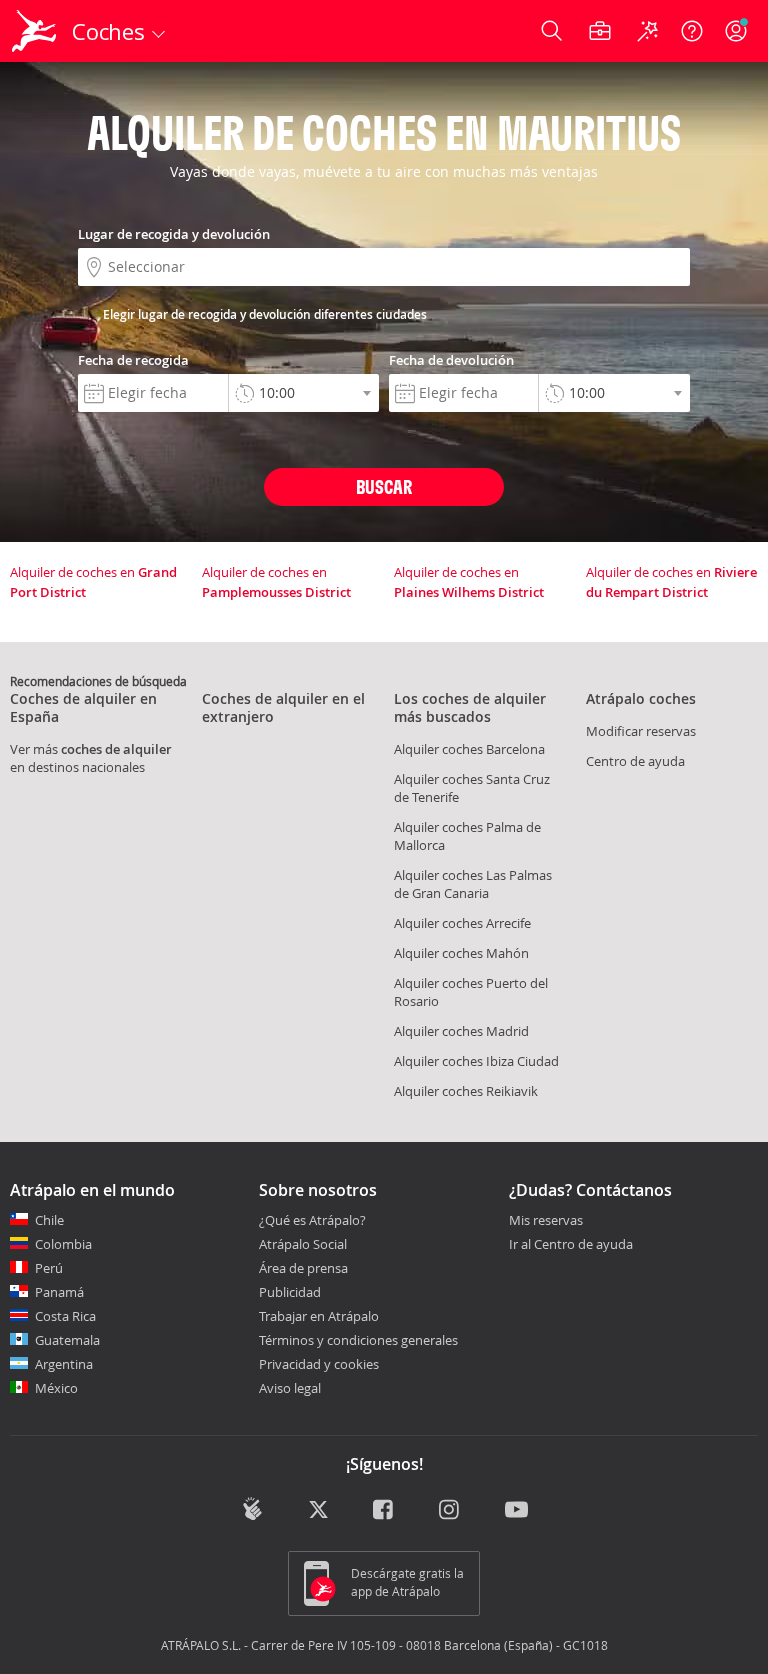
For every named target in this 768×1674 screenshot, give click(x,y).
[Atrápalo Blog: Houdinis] (252, 1509)
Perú (49, 1268)
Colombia (63, 1244)
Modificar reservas (641, 731)
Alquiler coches (469, 749)
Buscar (384, 486)
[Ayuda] (692, 31)
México (56, 1388)
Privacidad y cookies (319, 1364)
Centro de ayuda (635, 761)
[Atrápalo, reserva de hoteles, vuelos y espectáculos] (36, 31)
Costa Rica (65, 1316)
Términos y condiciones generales (358, 1340)
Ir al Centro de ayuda (571, 1245)
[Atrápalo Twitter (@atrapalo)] (318, 1511)
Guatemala (67, 1340)
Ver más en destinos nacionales (91, 758)
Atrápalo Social (303, 1244)
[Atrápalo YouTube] (516, 1511)
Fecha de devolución (451, 360)
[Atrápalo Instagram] (450, 1511)
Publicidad (290, 1292)
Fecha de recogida (133, 360)
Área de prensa (303, 1268)
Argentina (64, 1364)
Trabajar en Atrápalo (319, 1316)
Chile (49, 1220)
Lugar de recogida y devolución (174, 234)
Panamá (59, 1292)
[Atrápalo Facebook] (384, 1511)
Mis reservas (546, 1221)
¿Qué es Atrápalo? (312, 1220)
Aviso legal (290, 1388)
